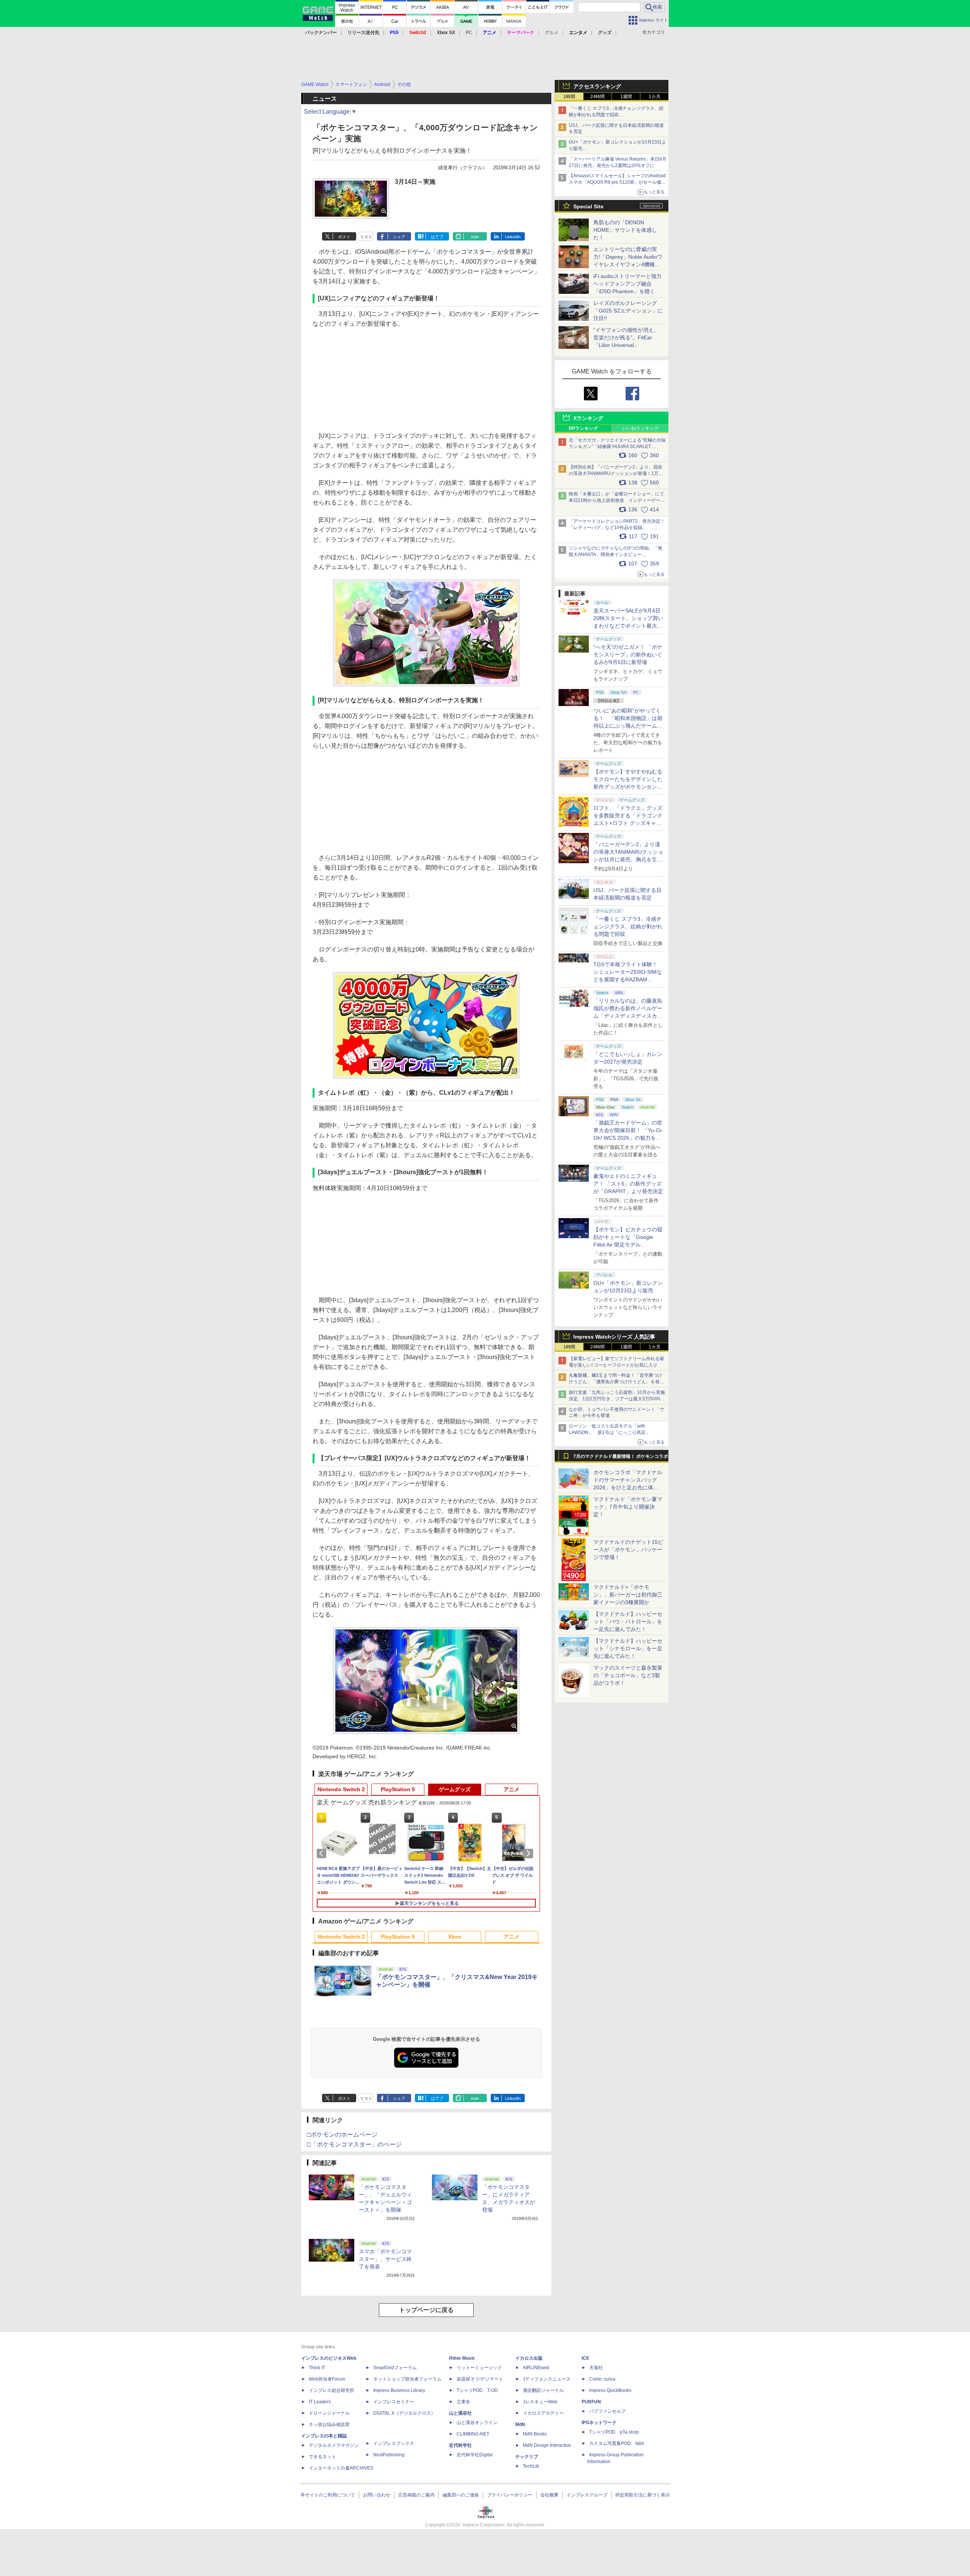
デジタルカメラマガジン (334, 2445)
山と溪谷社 (460, 2413)
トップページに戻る (426, 2310)
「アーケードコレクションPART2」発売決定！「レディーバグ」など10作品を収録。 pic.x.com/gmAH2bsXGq (617, 528)
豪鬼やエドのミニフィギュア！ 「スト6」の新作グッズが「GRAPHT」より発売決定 (628, 1184)
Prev (323, 1853)
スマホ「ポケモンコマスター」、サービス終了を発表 (385, 2259)
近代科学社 (460, 2445)
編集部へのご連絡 (461, 2495)
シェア (399, 237)
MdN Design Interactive (547, 2445)
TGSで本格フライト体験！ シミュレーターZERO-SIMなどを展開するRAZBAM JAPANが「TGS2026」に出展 (628, 979)
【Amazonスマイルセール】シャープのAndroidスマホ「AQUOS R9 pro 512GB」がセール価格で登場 (617, 182)
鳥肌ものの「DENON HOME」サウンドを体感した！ (625, 230)
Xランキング (588, 418)
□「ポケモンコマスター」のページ (354, 2144)
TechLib (531, 2466)
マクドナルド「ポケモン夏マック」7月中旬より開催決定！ (628, 1507)
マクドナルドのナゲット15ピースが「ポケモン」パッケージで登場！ (628, 1550)
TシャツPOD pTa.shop (614, 2432)
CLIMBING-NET (473, 2434)
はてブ (437, 237)
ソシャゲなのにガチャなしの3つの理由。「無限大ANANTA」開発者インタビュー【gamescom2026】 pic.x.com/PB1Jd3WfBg (616, 555)
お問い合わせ (377, 2495)
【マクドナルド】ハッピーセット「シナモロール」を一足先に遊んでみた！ (628, 1648)
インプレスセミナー (394, 2402)
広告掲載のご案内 (416, 2495)
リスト (366, 237)
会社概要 (549, 2495)
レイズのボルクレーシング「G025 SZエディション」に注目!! (628, 311)
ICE (585, 2358)
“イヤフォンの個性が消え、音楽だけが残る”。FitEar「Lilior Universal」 (626, 337)
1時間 (569, 97)
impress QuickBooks (610, 2390)
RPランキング (583, 428)
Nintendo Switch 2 (341, 1789)
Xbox (455, 1937)
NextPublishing (389, 2455)
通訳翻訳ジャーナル (543, 2390)
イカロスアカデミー (543, 2413)
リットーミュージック (479, 2368)
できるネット (322, 2457)
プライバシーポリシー (510, 2495)
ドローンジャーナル (329, 2413)
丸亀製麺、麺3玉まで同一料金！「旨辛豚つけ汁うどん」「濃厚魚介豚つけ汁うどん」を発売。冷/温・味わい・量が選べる (616, 1382)
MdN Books (535, 2434)
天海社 (596, 2368)
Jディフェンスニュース (547, 2379)
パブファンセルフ (607, 2411)
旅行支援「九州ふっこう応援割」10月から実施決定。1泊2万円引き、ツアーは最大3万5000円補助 (617, 1399)
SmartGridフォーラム (395, 2368)
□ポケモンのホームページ (342, 2135)
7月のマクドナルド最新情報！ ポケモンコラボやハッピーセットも (621, 1458)
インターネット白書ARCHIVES (341, 2468)
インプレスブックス (394, 2443)
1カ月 (655, 97)
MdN (520, 2424)
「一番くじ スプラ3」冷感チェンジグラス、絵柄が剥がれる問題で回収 (628, 926)
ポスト (344, 237)
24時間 (598, 97)
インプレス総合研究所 (332, 2390)
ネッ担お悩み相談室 (329, 2424)
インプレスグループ (587, 2495)
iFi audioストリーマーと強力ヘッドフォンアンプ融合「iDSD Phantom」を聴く (627, 284)
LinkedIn (513, 237)
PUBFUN (591, 2402)
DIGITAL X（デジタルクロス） (404, 2413)
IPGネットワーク (599, 2423)
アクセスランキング (597, 86)
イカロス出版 (529, 2358)
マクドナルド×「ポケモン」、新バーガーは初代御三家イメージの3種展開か (628, 1595)
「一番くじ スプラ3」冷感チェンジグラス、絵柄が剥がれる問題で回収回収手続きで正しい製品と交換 (616, 115)
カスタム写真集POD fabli (617, 2443)
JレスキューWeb (540, 2402)
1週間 (626, 97)
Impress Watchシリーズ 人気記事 (614, 1337)
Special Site (588, 206)
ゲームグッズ (455, 1789)
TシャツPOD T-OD (477, 2390)
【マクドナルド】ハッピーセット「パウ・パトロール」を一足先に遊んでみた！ (628, 1622)
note (475, 237)
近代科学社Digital (475, 2455)
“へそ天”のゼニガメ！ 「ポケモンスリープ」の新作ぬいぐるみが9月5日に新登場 (628, 655)
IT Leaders (320, 2402)
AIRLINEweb (536, 2368)
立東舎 (463, 2402)
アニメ (512, 1789)
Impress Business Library (399, 2390)
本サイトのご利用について (328, 2495)
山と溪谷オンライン (477, 2423)
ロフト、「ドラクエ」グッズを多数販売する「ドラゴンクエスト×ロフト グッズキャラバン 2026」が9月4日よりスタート (628, 823)
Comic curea (602, 2379)
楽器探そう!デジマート (480, 2379)
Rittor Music (462, 2358)
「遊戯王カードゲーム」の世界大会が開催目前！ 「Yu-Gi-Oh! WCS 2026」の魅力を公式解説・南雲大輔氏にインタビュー (628, 1138)
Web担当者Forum (327, 2379)
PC (469, 33)
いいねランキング (640, 428)
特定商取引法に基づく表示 (643, 2495)
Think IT (317, 2368)
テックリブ (527, 2457)
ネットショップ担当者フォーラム (407, 2379)
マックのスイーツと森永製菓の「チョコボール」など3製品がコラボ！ (628, 1675)
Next (530, 1853)
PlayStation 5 (398, 1789)
